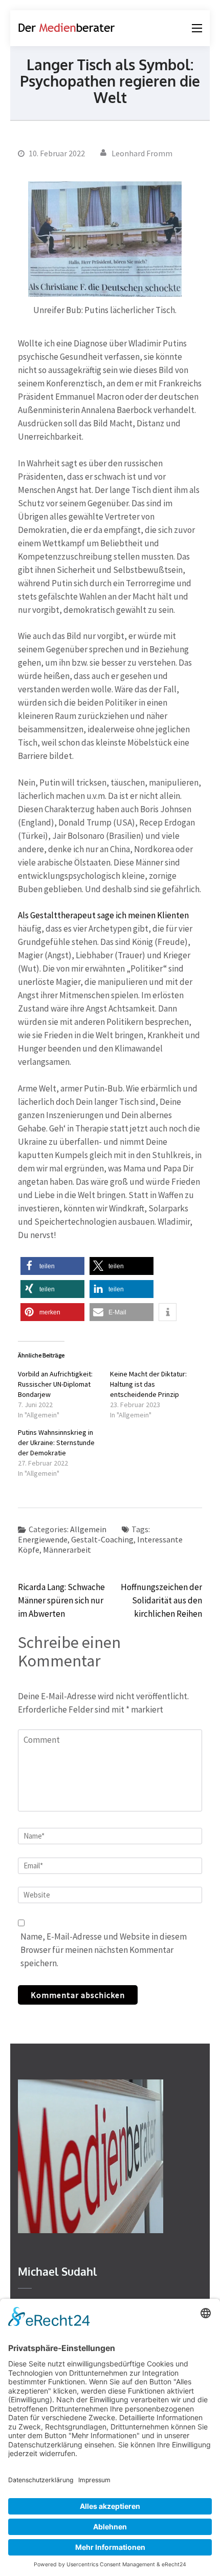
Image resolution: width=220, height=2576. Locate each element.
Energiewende (43, 1539)
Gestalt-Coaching (102, 1539)
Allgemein (88, 1529)
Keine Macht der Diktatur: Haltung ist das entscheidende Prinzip (148, 1384)
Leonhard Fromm (142, 153)
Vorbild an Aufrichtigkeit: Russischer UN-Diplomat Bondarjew (55, 1384)
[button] (52, 1266)
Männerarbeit (67, 1550)
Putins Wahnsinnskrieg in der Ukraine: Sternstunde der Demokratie (56, 1442)
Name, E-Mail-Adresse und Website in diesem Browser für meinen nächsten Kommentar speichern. (104, 1950)
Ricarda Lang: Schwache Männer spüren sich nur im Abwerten (61, 1600)
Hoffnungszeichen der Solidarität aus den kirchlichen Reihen (161, 1600)
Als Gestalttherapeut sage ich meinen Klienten (103, 915)
